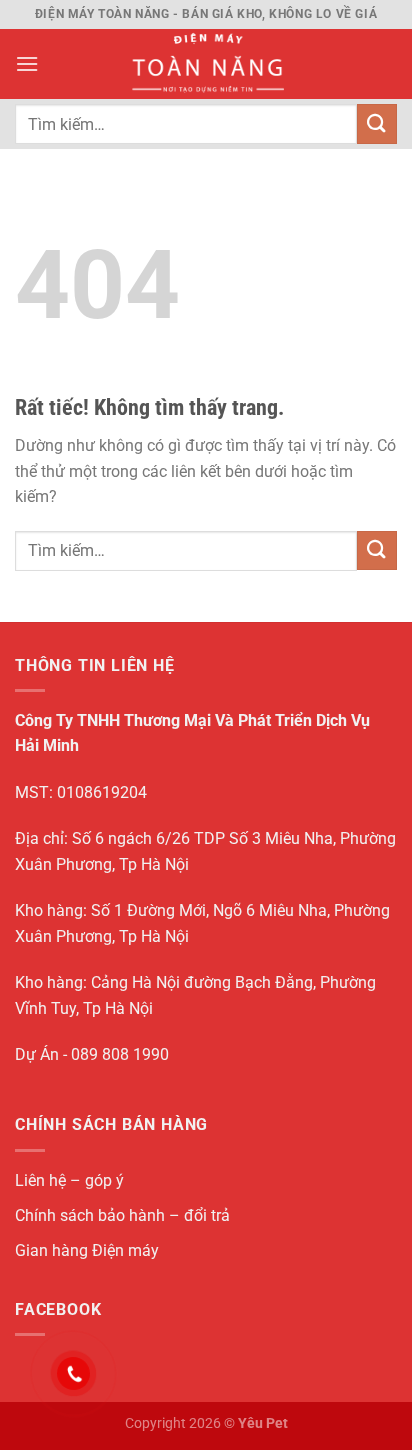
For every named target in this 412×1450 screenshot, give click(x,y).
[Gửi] (377, 123)
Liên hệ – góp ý (69, 1180)
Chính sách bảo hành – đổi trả (122, 1215)
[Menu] (27, 63)
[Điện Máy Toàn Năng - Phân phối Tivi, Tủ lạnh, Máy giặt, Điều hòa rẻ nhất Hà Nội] (206, 64)
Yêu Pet (263, 1423)
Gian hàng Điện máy (87, 1250)
